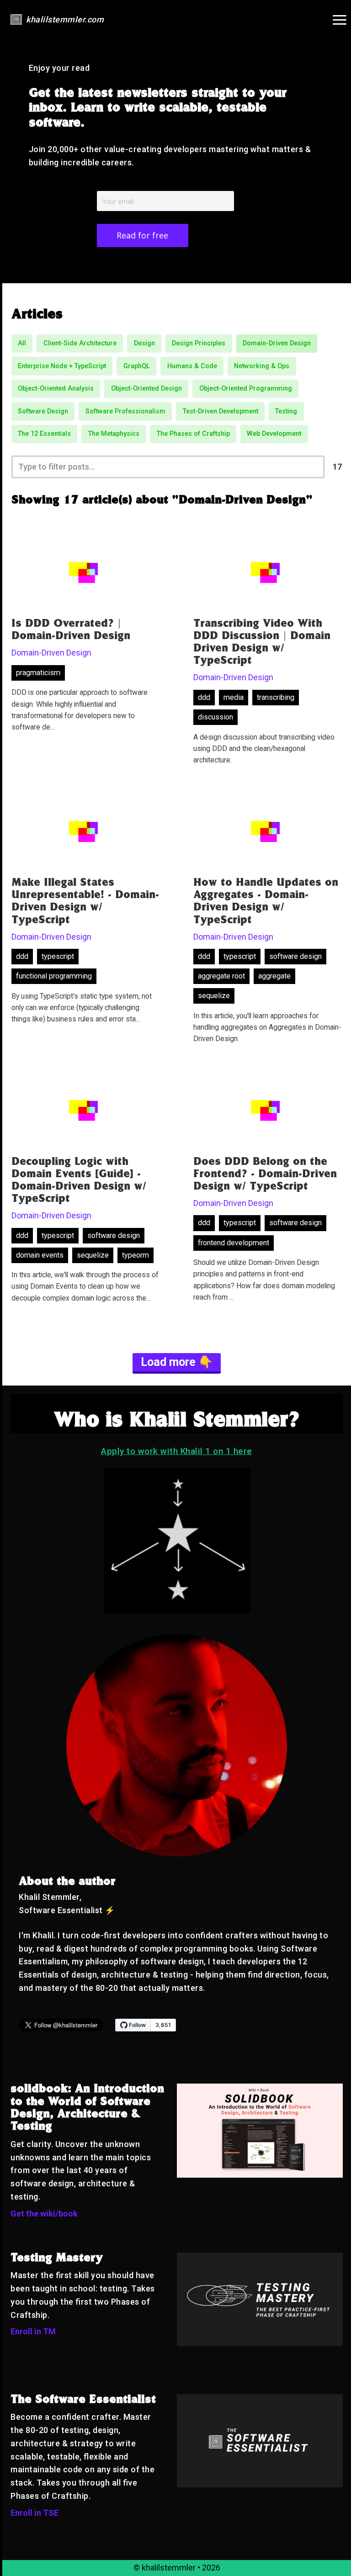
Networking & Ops (262, 366)
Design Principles (199, 343)
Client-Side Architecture (80, 343)
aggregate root (221, 976)
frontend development (234, 1243)
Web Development (274, 434)
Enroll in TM (33, 2331)
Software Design (43, 411)
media (234, 697)
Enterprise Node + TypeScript (62, 366)
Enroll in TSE (35, 2513)
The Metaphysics (114, 434)
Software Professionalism (125, 411)
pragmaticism (38, 673)
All (22, 343)
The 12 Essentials (44, 434)
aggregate (274, 976)
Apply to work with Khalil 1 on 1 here (177, 1451)
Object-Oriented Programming (246, 389)
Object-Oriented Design (146, 389)
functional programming (54, 976)
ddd (204, 697)
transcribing (276, 697)
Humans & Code (192, 366)
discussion (215, 717)
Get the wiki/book (44, 2214)
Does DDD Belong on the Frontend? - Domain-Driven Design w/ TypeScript (265, 1175)
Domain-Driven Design (277, 343)
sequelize (214, 996)
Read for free (142, 235)
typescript (58, 956)
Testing (286, 411)
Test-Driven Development (221, 411)
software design (295, 956)
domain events (40, 1255)
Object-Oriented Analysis (56, 389)
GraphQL (137, 366)
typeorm (136, 1255)
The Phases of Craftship (193, 434)
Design (144, 343)
